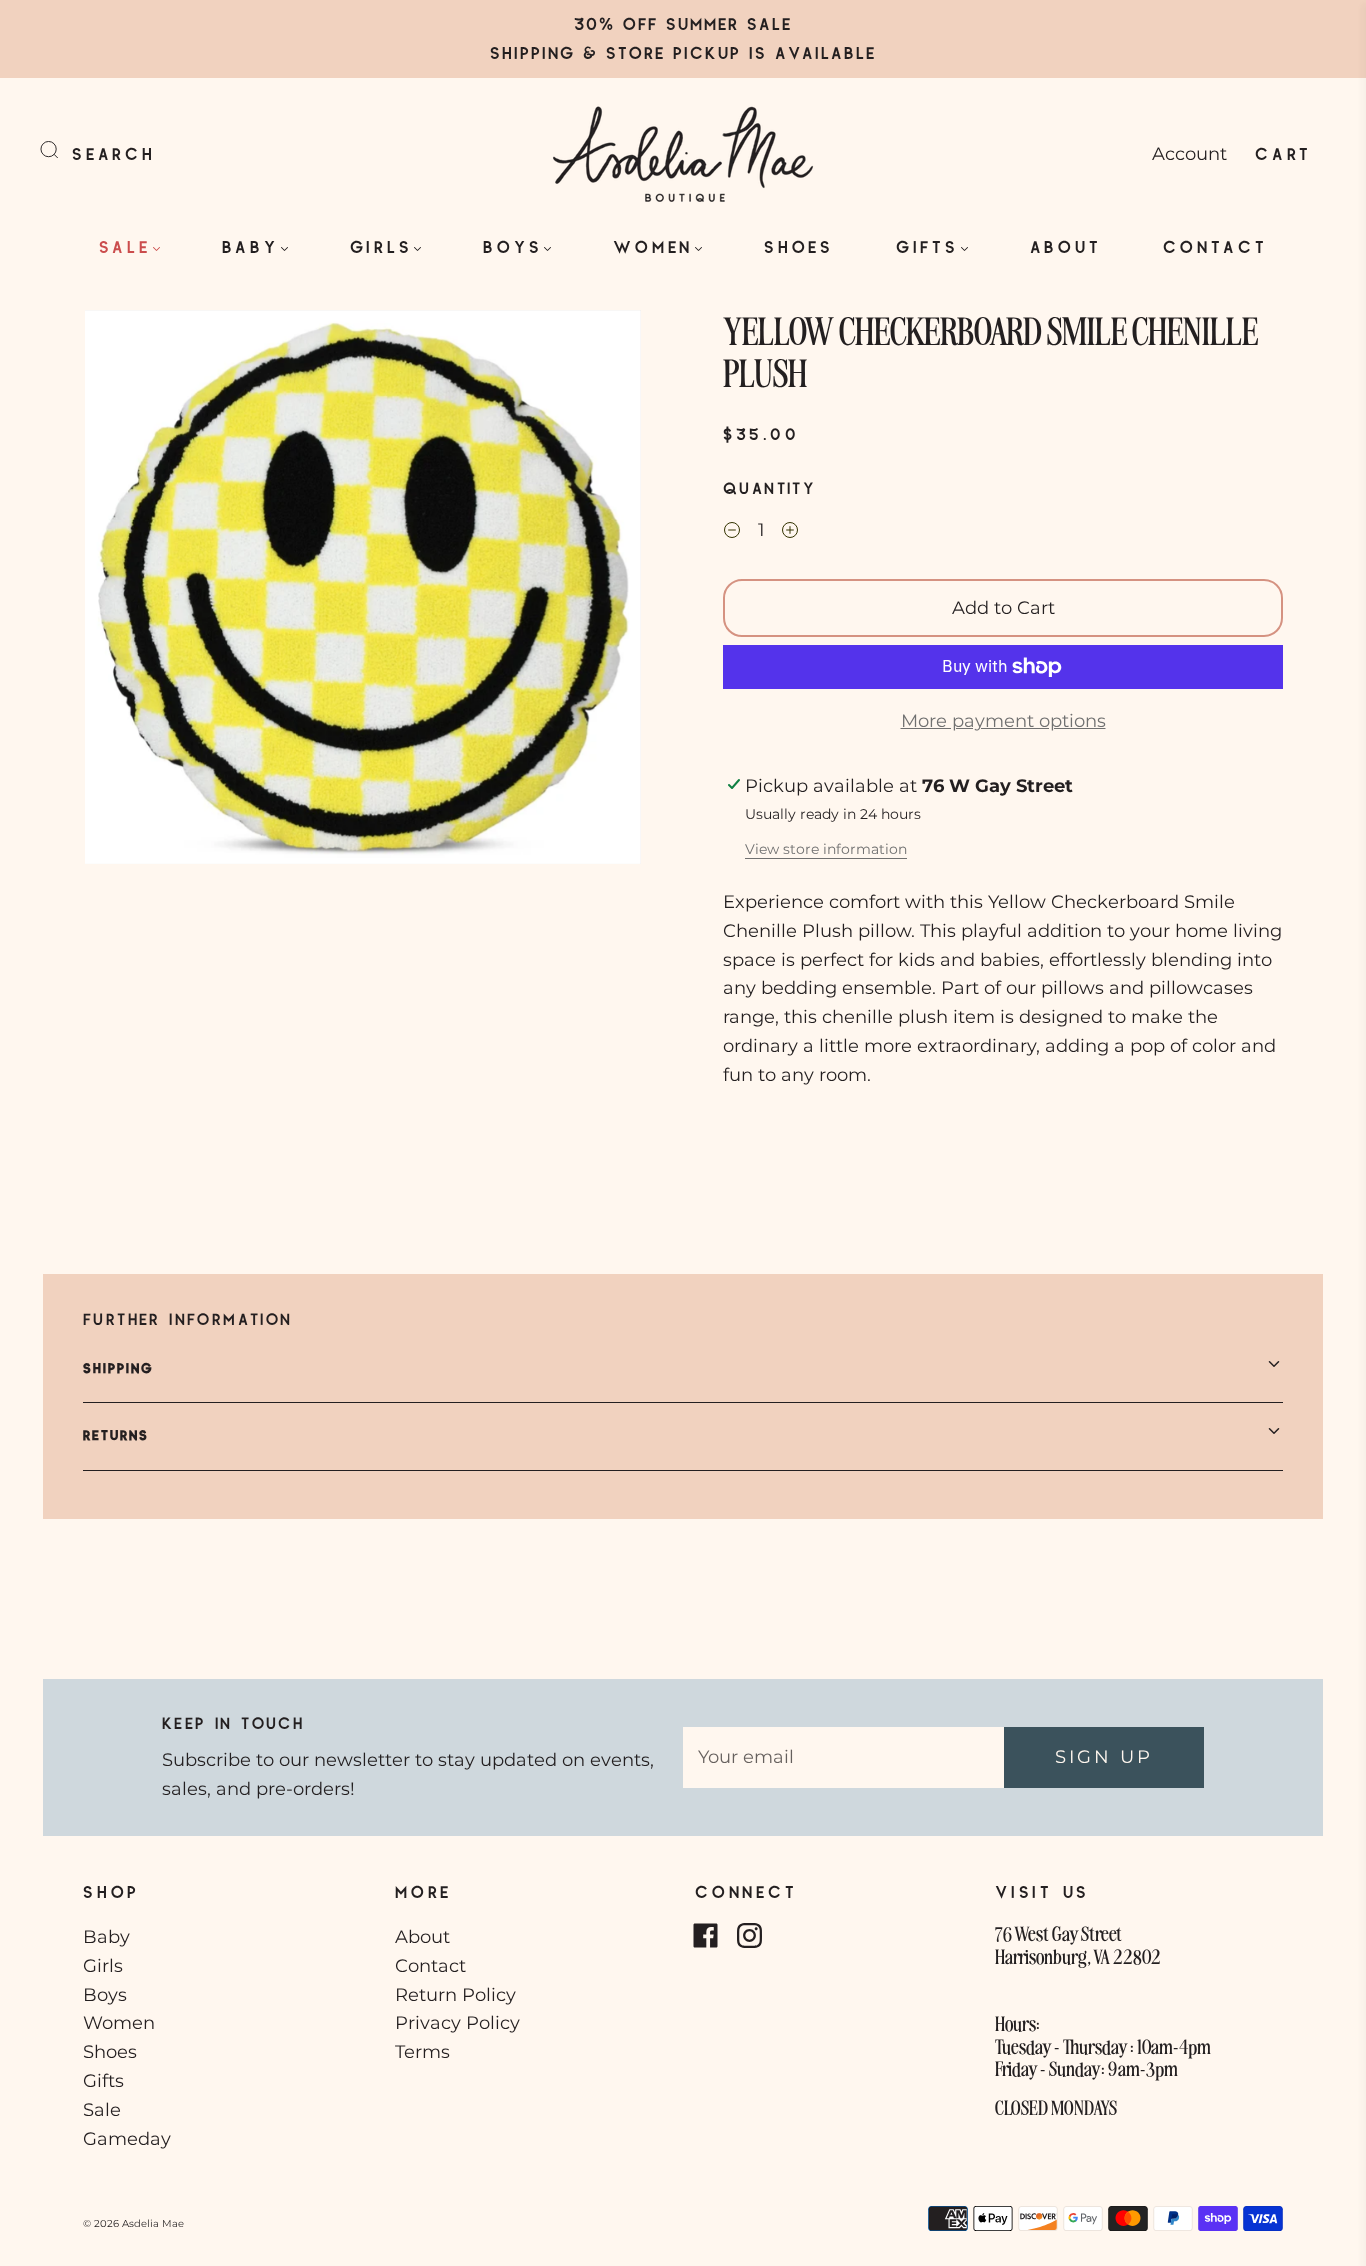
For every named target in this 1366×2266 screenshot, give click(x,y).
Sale (125, 246)
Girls (381, 246)
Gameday (127, 2139)
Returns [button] (116, 1435)
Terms (422, 2052)
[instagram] (749, 1935)
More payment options (1003, 721)
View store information (826, 849)
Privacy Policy (457, 2023)
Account (1189, 154)
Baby (250, 246)
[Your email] (843, 1757)
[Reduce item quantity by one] (732, 533)
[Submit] (62, 150)
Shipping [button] (118, 1368)
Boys (512, 246)
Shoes (799, 246)
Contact (1215, 246)
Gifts (927, 246)
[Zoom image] (363, 591)
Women (653, 246)
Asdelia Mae (153, 2223)
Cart (1283, 153)
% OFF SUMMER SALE (695, 23)
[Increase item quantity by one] (790, 533)
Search (114, 153)
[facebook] (705, 1935)
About (1066, 246)
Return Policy (455, 1995)
